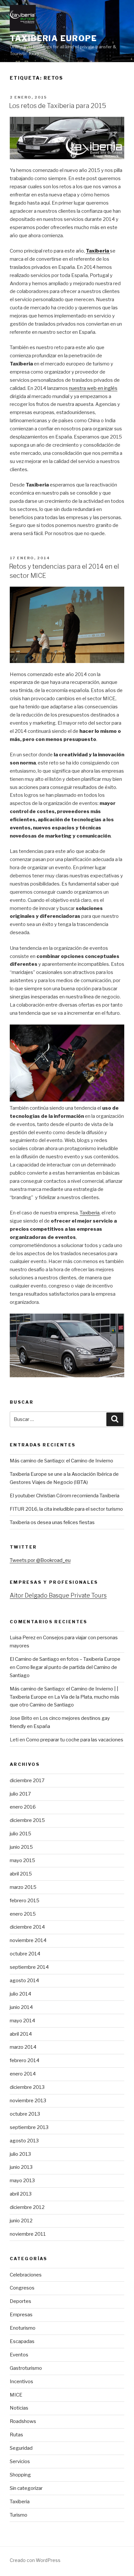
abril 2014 (21, 2034)
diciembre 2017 (27, 1781)
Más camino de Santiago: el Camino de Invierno (61, 1461)
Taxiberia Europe (53, 38)
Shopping (20, 2475)
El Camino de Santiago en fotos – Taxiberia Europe (65, 1659)
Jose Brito (21, 1718)
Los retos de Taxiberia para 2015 (58, 106)
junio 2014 (21, 2007)
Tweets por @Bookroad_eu (40, 1560)
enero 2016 (23, 1807)
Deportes (20, 2301)
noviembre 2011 (28, 2234)
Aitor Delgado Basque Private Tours (58, 1595)
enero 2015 (23, 1914)
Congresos (22, 2288)
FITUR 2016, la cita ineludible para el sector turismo (66, 1509)
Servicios (20, 2461)
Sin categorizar (26, 2488)
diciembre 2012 (27, 2207)
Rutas (16, 2435)
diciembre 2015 (27, 1820)
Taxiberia (98, 251)
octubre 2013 (25, 2114)
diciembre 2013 (27, 2087)
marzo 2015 (23, 1887)
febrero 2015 (25, 1901)
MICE (16, 2395)
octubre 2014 (25, 1954)
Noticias (19, 2408)
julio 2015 (20, 1834)
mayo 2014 (22, 2021)
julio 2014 (20, 1994)
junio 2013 (21, 2167)
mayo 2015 (22, 1860)
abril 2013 (21, 2194)
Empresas (21, 2315)
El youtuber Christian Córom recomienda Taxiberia (65, 1496)
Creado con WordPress (35, 2560)
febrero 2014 (25, 2060)
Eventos (19, 2355)
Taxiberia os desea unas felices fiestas (52, 1522)
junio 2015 (21, 1847)
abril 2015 (21, 1874)
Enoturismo (23, 2328)
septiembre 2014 (29, 1967)
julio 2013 (20, 2154)
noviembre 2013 (28, 2101)
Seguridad (21, 2448)
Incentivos (21, 2382)
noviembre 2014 (28, 1940)
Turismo (19, 2515)
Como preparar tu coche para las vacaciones (75, 1740)
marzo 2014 (23, 2047)
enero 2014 (23, 2074)
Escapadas (22, 2341)
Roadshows (23, 2421)
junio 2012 (21, 2221)
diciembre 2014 (27, 1927)
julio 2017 (20, 1794)
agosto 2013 (24, 2141)
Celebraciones (26, 2275)
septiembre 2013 (29, 2127)
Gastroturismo (26, 2368)
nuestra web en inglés (93, 388)
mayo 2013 (22, 2181)
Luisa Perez (23, 1638)
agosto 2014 (24, 1981)
